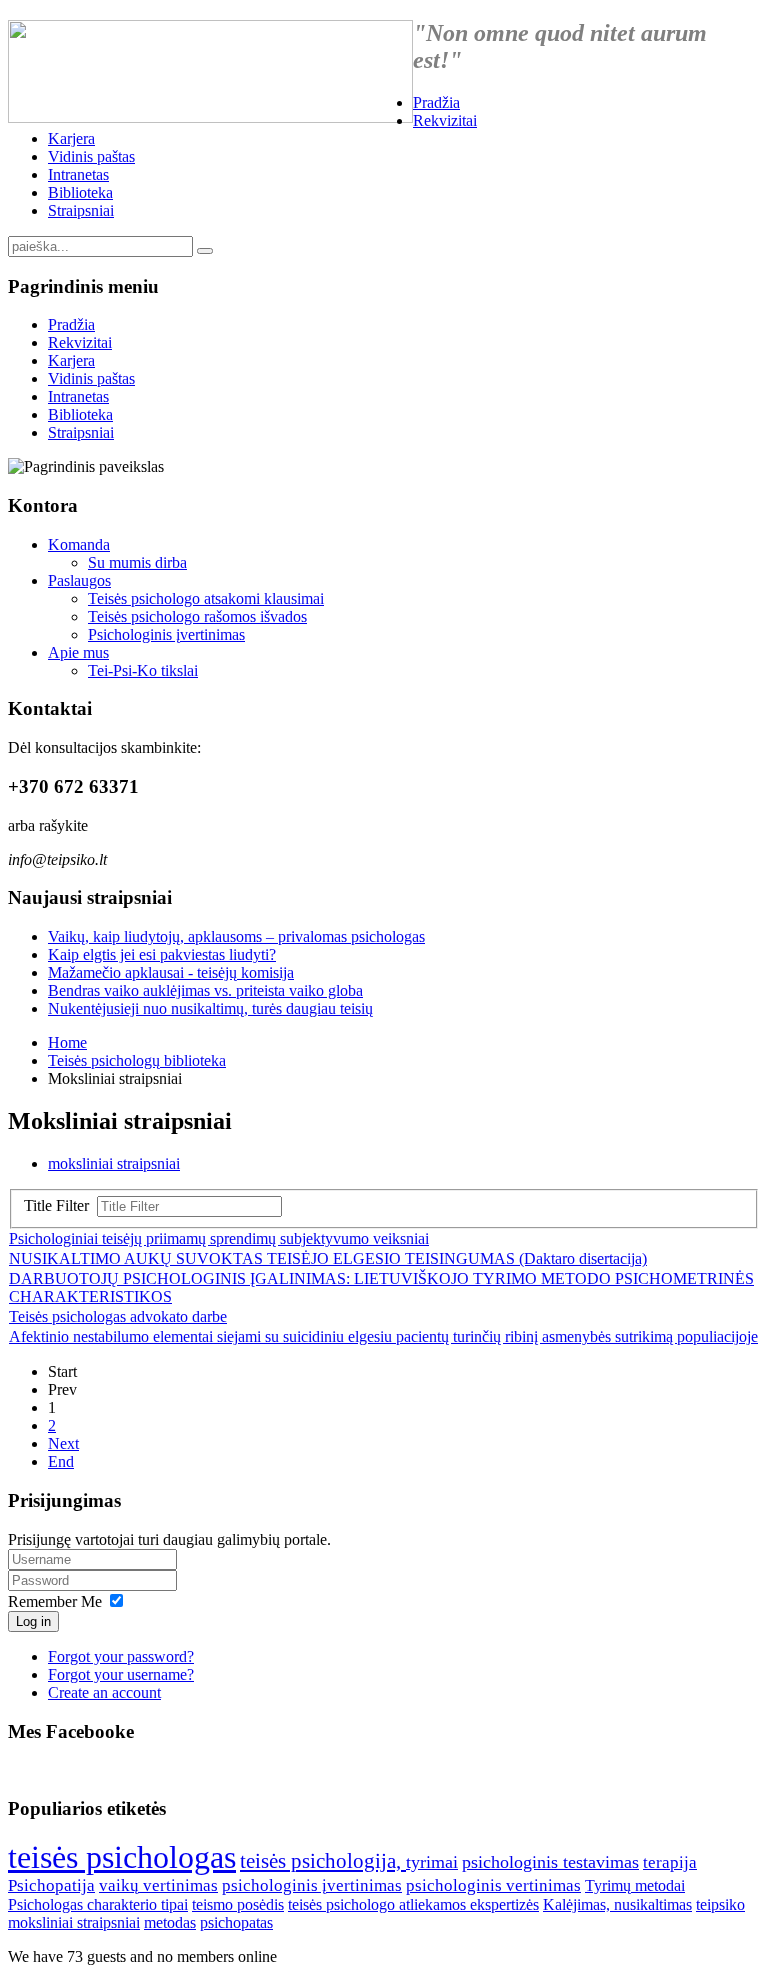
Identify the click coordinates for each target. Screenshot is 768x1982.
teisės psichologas (122, 1857)
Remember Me (55, 1601)
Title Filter (60, 1205)
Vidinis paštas (91, 156)
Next (63, 1443)
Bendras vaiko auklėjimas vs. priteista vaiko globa (205, 990)
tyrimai (432, 1862)
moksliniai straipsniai (114, 1163)
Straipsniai (81, 210)
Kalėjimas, (578, 1904)
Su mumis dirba (137, 562)
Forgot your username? (121, 1674)
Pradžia (436, 102)
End (61, 1461)
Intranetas (78, 174)
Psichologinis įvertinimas (166, 634)
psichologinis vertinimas (493, 1885)
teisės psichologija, (323, 1861)
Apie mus (78, 652)
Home (67, 1042)
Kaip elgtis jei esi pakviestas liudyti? (162, 954)
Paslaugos (79, 580)
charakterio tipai (137, 1904)
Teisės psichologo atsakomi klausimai (206, 598)
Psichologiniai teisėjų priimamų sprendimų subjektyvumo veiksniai (219, 1238)
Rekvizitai (445, 120)
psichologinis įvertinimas (312, 1885)
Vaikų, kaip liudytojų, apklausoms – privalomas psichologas (236, 936)
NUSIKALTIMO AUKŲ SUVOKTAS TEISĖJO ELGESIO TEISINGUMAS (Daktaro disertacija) (328, 1258)
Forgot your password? (121, 1656)
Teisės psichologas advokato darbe (118, 1316)
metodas (170, 1922)
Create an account (104, 1692)
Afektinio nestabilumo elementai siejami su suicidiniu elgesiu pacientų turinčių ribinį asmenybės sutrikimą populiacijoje (383, 1336)
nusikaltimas (653, 1904)
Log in (33, 1621)
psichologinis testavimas (550, 1862)
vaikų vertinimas (158, 1885)
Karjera (71, 138)
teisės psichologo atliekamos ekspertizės (413, 1904)
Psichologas (47, 1904)
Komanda (79, 544)
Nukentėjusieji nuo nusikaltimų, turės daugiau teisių (210, 1008)
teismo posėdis (238, 1904)
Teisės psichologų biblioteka (137, 1060)
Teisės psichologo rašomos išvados (197, 616)
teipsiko (720, 1904)
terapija (670, 1862)
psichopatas (236, 1922)
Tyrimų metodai (635, 1885)
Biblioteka (80, 192)
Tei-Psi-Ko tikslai (143, 670)
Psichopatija (51, 1885)
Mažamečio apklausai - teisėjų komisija (171, 972)
